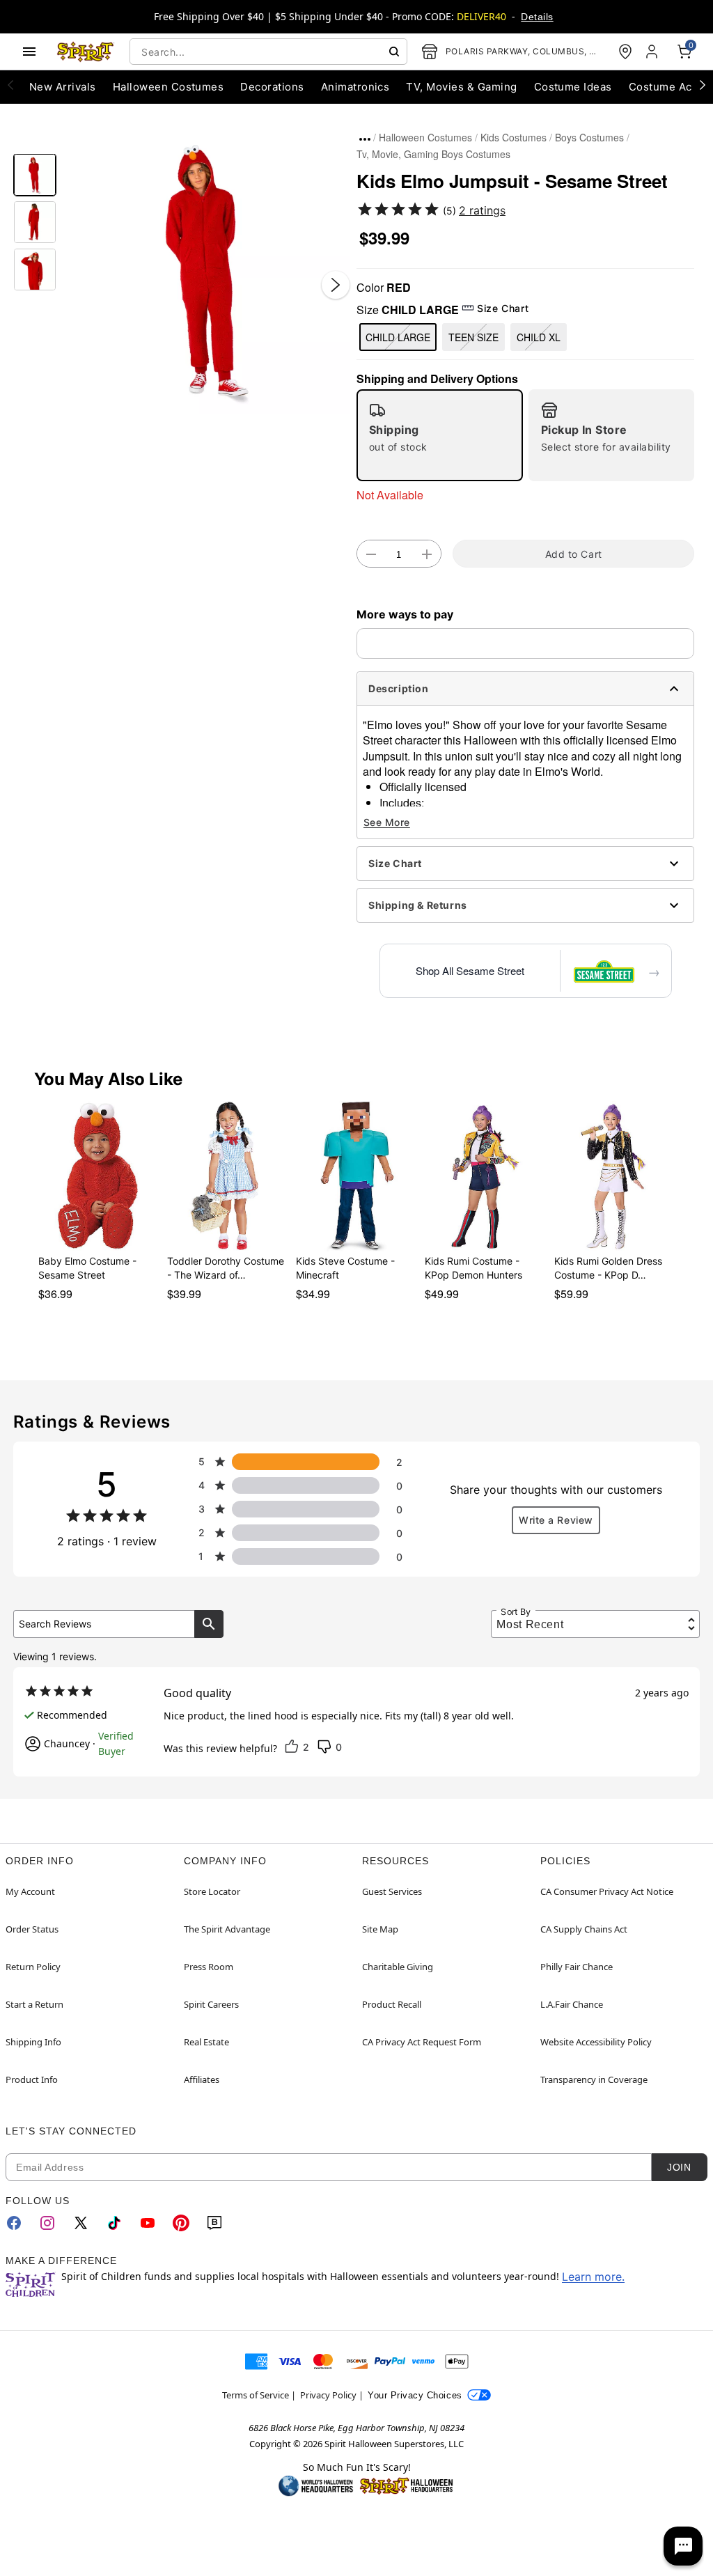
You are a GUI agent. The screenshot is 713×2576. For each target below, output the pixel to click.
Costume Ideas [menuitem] (573, 87)
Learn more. (593, 2277)
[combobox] (268, 52)
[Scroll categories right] (703, 84)
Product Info (32, 2079)
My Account (30, 1891)
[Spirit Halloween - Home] (86, 52)
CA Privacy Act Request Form (422, 2042)
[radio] (440, 435)
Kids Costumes (514, 137)
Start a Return (34, 2004)
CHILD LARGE (398, 337)
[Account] (653, 52)
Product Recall (392, 2004)
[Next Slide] (336, 285)
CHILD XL (539, 337)
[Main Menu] (29, 52)
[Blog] (214, 2223)
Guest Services (392, 1891)
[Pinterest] (181, 2223)
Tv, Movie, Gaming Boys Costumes (433, 154)
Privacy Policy (328, 2395)
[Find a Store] (625, 52)
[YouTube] (148, 2223)
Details (537, 17)
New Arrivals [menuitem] (63, 87)
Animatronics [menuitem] (355, 87)
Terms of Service (256, 2395)
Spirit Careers (211, 2004)
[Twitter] (81, 2223)
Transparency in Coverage (594, 2079)
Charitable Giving (398, 1967)
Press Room (209, 1967)
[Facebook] (14, 2223)
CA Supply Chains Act (584, 1929)
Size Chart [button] (503, 308)
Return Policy (33, 1967)
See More (387, 822)
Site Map (380, 1929)
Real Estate (206, 2042)
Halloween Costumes (425, 137)
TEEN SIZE (473, 337)
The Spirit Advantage (227, 1929)
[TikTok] (114, 2223)
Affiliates (202, 2079)
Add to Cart (574, 554)
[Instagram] (47, 2223)
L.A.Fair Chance (572, 2004)
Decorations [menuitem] (272, 87)
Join (679, 2167)
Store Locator (212, 1891)
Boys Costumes (589, 137)
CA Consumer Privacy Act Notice (607, 1891)
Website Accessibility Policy (596, 2042)
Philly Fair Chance (577, 1967)
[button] (206, 271)
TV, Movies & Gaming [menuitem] (461, 87)
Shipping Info (33, 2042)
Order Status (32, 1929)
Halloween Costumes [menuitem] (169, 87)
